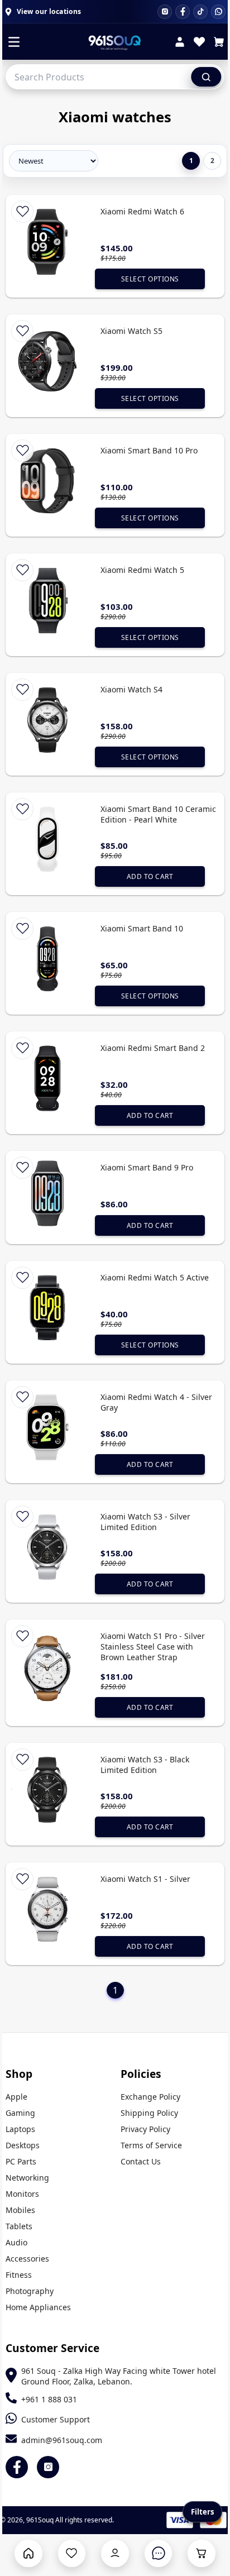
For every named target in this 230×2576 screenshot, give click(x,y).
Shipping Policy (149, 2113)
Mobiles (20, 2210)
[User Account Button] (115, 2553)
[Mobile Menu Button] (14, 43)
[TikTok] (200, 12)
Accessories (27, 2259)
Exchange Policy (150, 2097)
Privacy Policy (145, 2129)
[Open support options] (158, 2553)
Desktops (23, 2145)
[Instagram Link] (48, 2467)
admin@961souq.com (62, 2440)
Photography (30, 2291)
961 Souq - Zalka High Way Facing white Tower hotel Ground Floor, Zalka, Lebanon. (119, 2376)
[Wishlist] (199, 43)
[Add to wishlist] (22, 212)
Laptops (20, 2129)
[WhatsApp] (218, 12)
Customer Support (56, 2419)
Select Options (150, 279)
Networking (27, 2178)
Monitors (22, 2194)
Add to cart (150, 876)
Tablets (19, 2226)
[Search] (206, 77)
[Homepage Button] (28, 2553)
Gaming (20, 2113)
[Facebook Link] (17, 2467)
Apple (16, 2097)
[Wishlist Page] (72, 2553)
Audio (16, 2242)
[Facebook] (183, 12)
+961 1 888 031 (49, 2399)
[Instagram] (165, 12)
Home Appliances (38, 2307)
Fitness (19, 2275)
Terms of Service (151, 2145)
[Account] (180, 43)
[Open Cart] (201, 2553)
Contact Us (141, 2161)
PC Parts (21, 2161)
